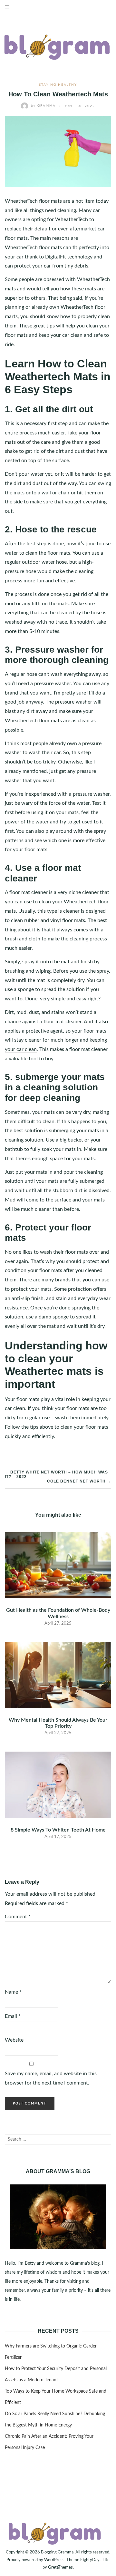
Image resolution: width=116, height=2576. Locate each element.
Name (13, 1992)
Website (14, 2040)
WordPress (54, 2560)
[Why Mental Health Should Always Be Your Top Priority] (58, 1675)
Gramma (44, 106)
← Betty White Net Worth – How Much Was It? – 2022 (56, 1474)
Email (13, 2016)
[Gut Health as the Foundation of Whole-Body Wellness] (58, 1565)
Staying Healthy (58, 85)
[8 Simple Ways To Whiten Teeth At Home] (58, 1784)
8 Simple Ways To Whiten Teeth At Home (58, 1830)
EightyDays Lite (95, 2560)
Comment (18, 1917)
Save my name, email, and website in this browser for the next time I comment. (51, 2078)
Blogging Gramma (57, 2552)
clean (31, 553)
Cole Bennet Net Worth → (79, 1481)
